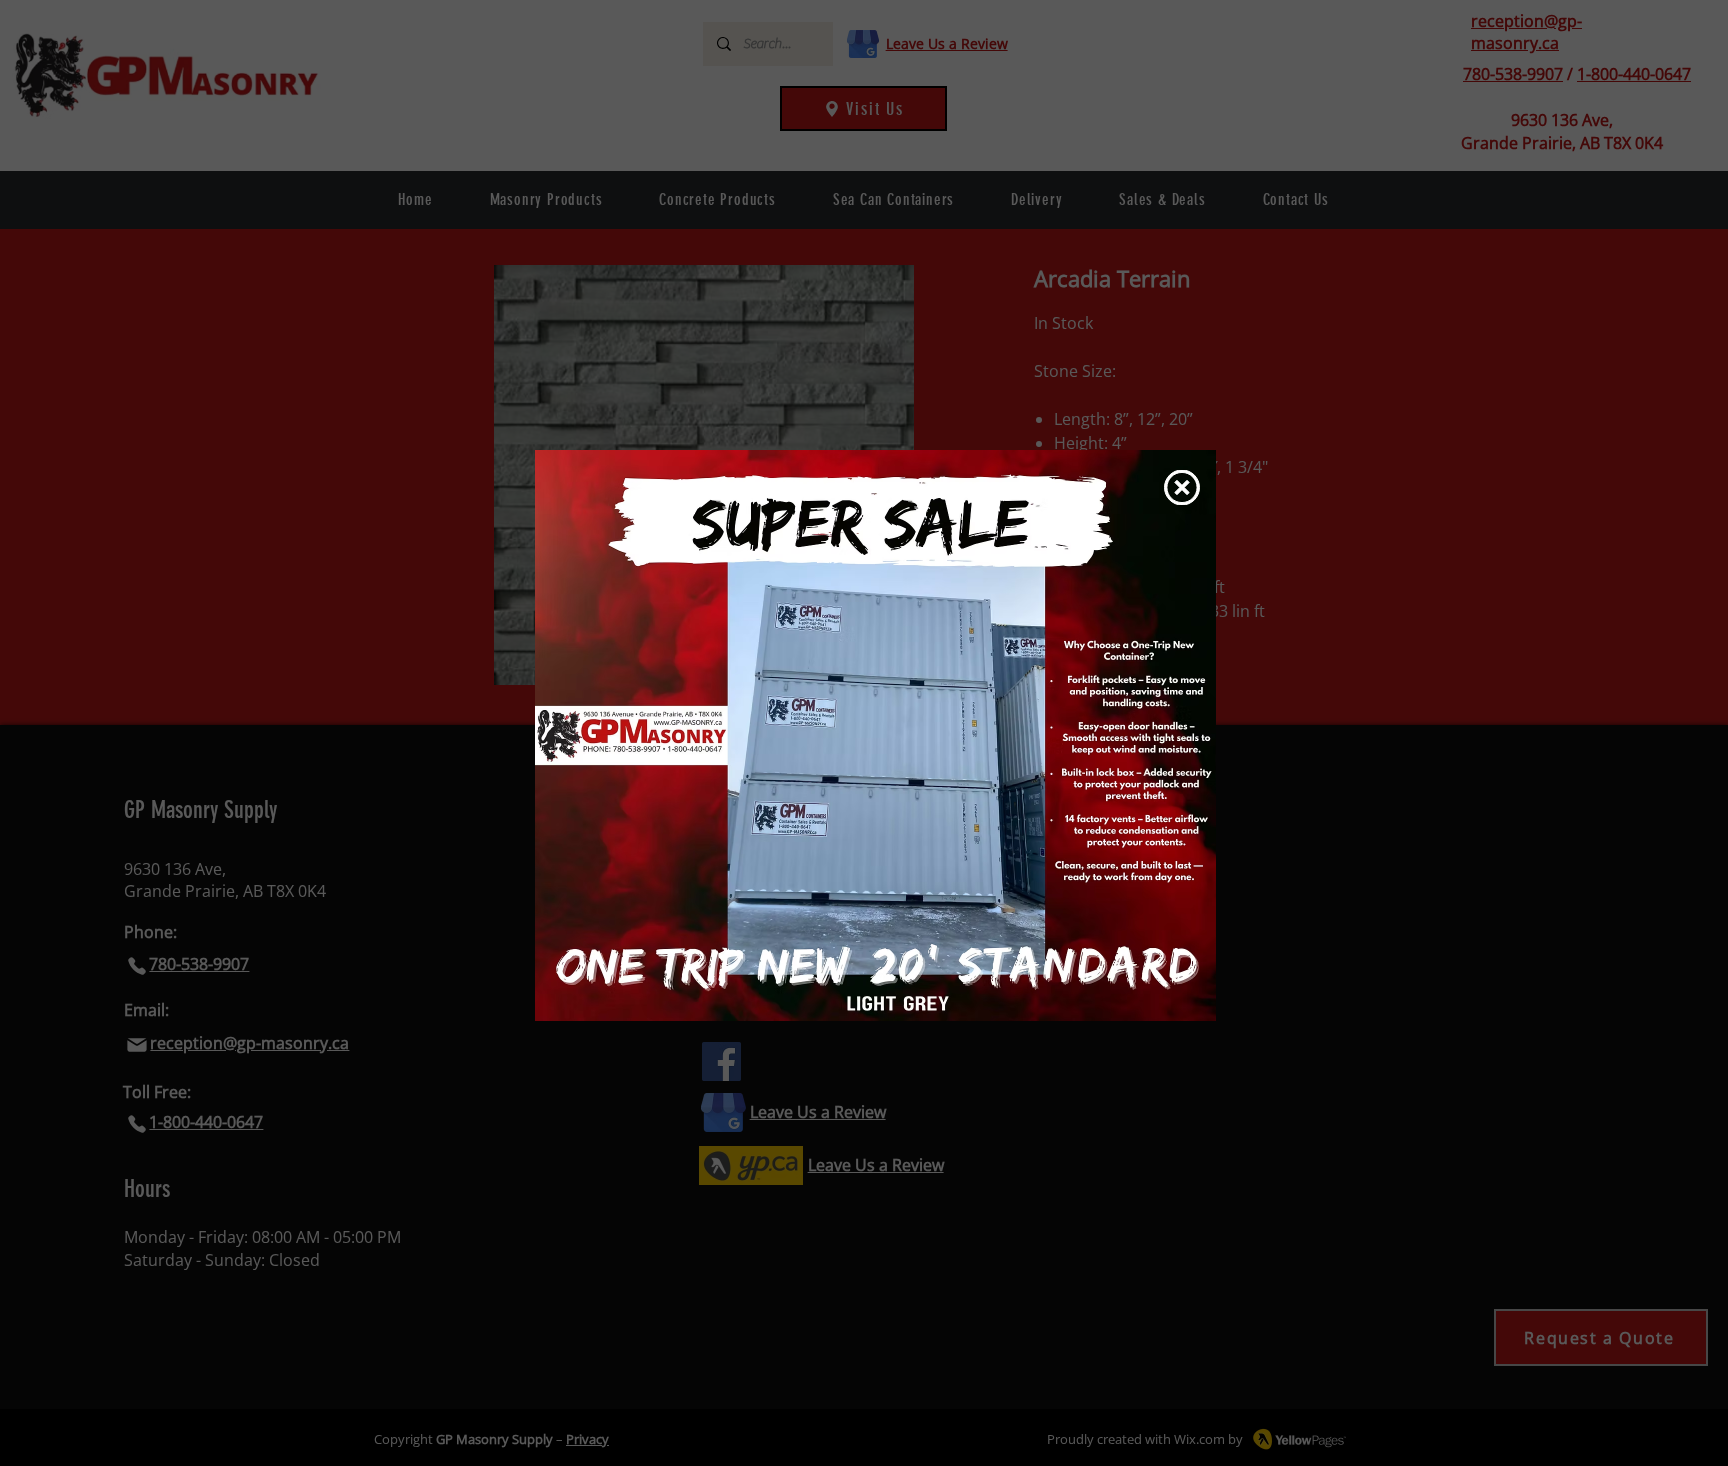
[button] (1182, 487)
